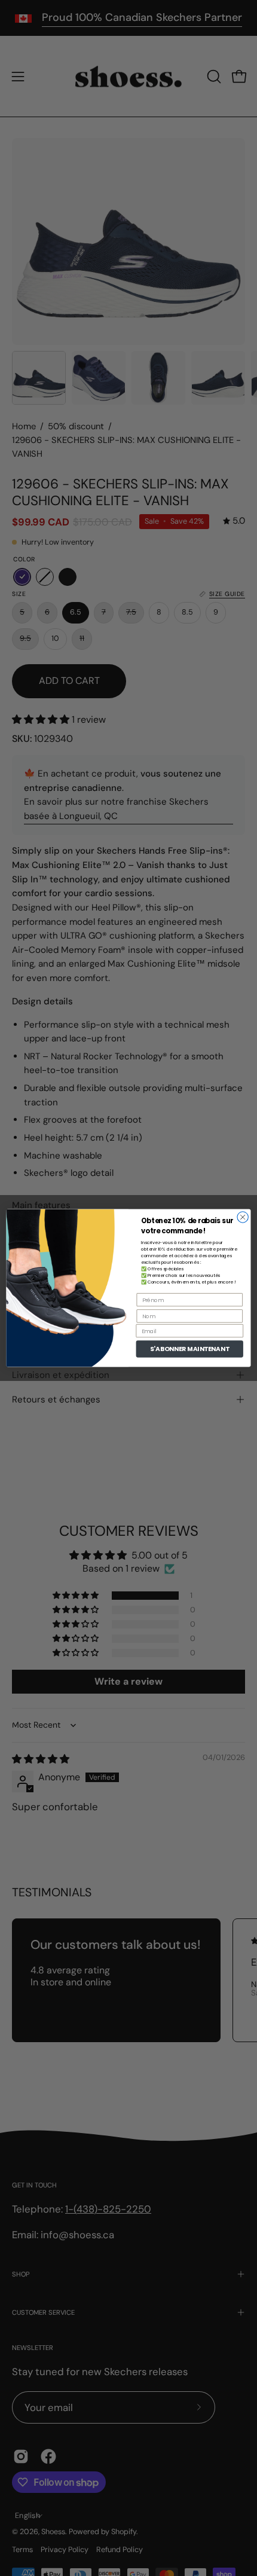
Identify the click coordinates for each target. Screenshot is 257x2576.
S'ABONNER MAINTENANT (190, 1349)
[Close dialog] (243, 1217)
